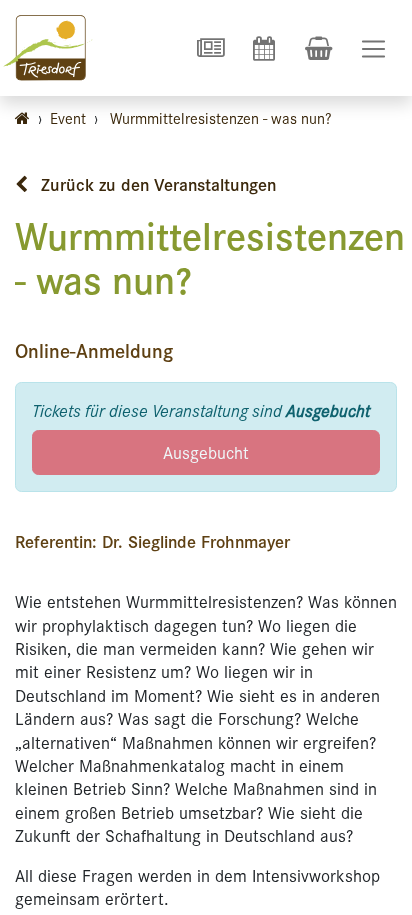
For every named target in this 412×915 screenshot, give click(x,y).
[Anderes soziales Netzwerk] (210, 48)
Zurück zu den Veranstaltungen (156, 184)
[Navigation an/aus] (373, 48)
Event (68, 117)
